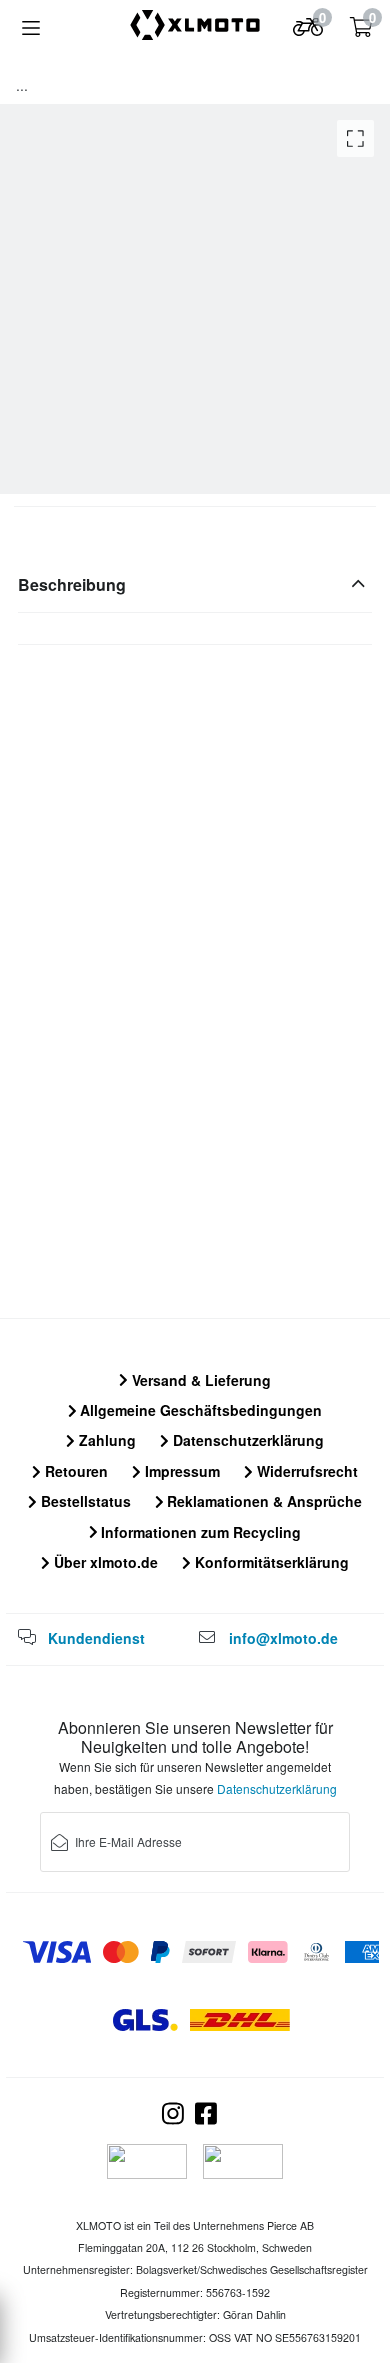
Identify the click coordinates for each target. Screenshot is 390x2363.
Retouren (74, 1471)
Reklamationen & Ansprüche (262, 1501)
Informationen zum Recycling (199, 1532)
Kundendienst (96, 1638)
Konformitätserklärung (270, 1562)
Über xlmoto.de (104, 1562)
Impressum (180, 1471)
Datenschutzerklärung (246, 1440)
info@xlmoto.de (283, 1638)
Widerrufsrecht (305, 1471)
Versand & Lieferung (199, 1380)
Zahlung (105, 1440)
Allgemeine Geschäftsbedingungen (199, 1410)
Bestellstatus (84, 1501)
